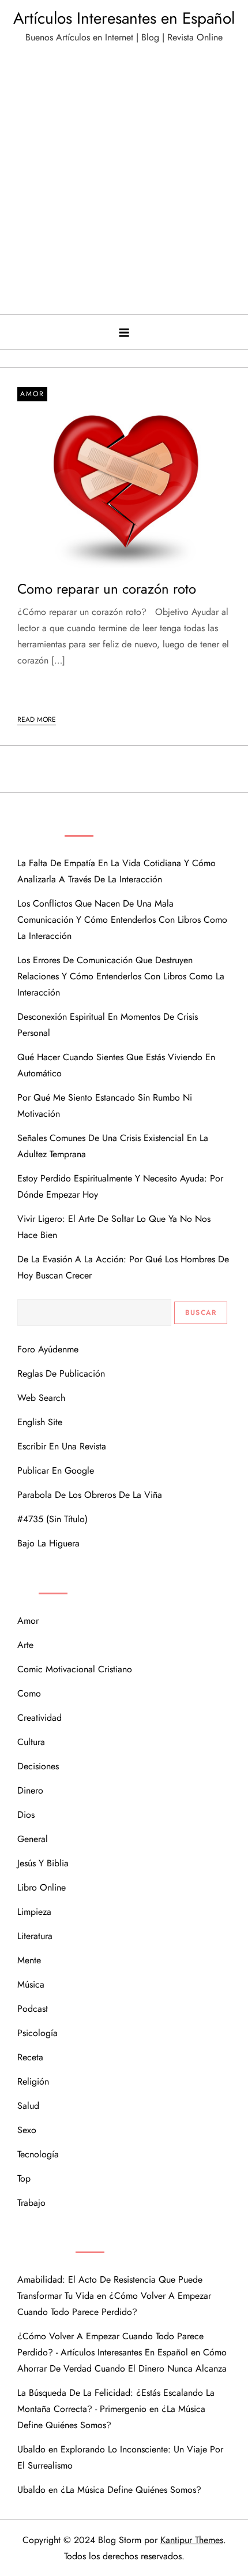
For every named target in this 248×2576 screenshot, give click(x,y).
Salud (28, 2106)
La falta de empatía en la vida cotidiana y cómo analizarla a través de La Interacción (117, 871)
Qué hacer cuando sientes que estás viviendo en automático (116, 1065)
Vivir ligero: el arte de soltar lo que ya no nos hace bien (114, 1227)
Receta (30, 2057)
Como (29, 1693)
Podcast (33, 2009)
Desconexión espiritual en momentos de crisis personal (108, 1025)
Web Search (41, 1398)
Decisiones (38, 1766)
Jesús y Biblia (43, 1863)
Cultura (31, 1742)
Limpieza (34, 1912)
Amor (32, 394)
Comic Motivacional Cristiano (75, 1669)
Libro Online (42, 1887)
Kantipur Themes (192, 2540)
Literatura (35, 1936)
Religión (33, 2081)
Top (24, 2178)
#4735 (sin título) (52, 1519)
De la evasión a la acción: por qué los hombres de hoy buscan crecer (123, 1267)
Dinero (30, 1790)
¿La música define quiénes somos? (131, 2490)
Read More (37, 720)
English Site (40, 1422)
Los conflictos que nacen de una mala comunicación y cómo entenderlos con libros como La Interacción (122, 920)
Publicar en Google (56, 1470)
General (33, 1839)
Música (31, 1984)
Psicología (37, 2033)
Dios (26, 1815)
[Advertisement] (124, 184)
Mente (29, 1960)
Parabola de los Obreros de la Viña (90, 1495)
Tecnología (38, 2154)
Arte (25, 1645)
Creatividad (40, 1718)
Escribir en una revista (62, 1446)
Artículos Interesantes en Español (124, 18)
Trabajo (31, 2203)
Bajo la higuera (48, 1543)
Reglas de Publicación (61, 1373)
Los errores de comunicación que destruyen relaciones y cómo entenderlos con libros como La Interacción (121, 976)
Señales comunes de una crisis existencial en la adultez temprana (113, 1146)
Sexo (27, 2130)
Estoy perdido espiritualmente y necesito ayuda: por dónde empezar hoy (120, 1186)
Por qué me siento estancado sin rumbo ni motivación (105, 1106)
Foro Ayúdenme (48, 1349)
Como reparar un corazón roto (107, 589)
